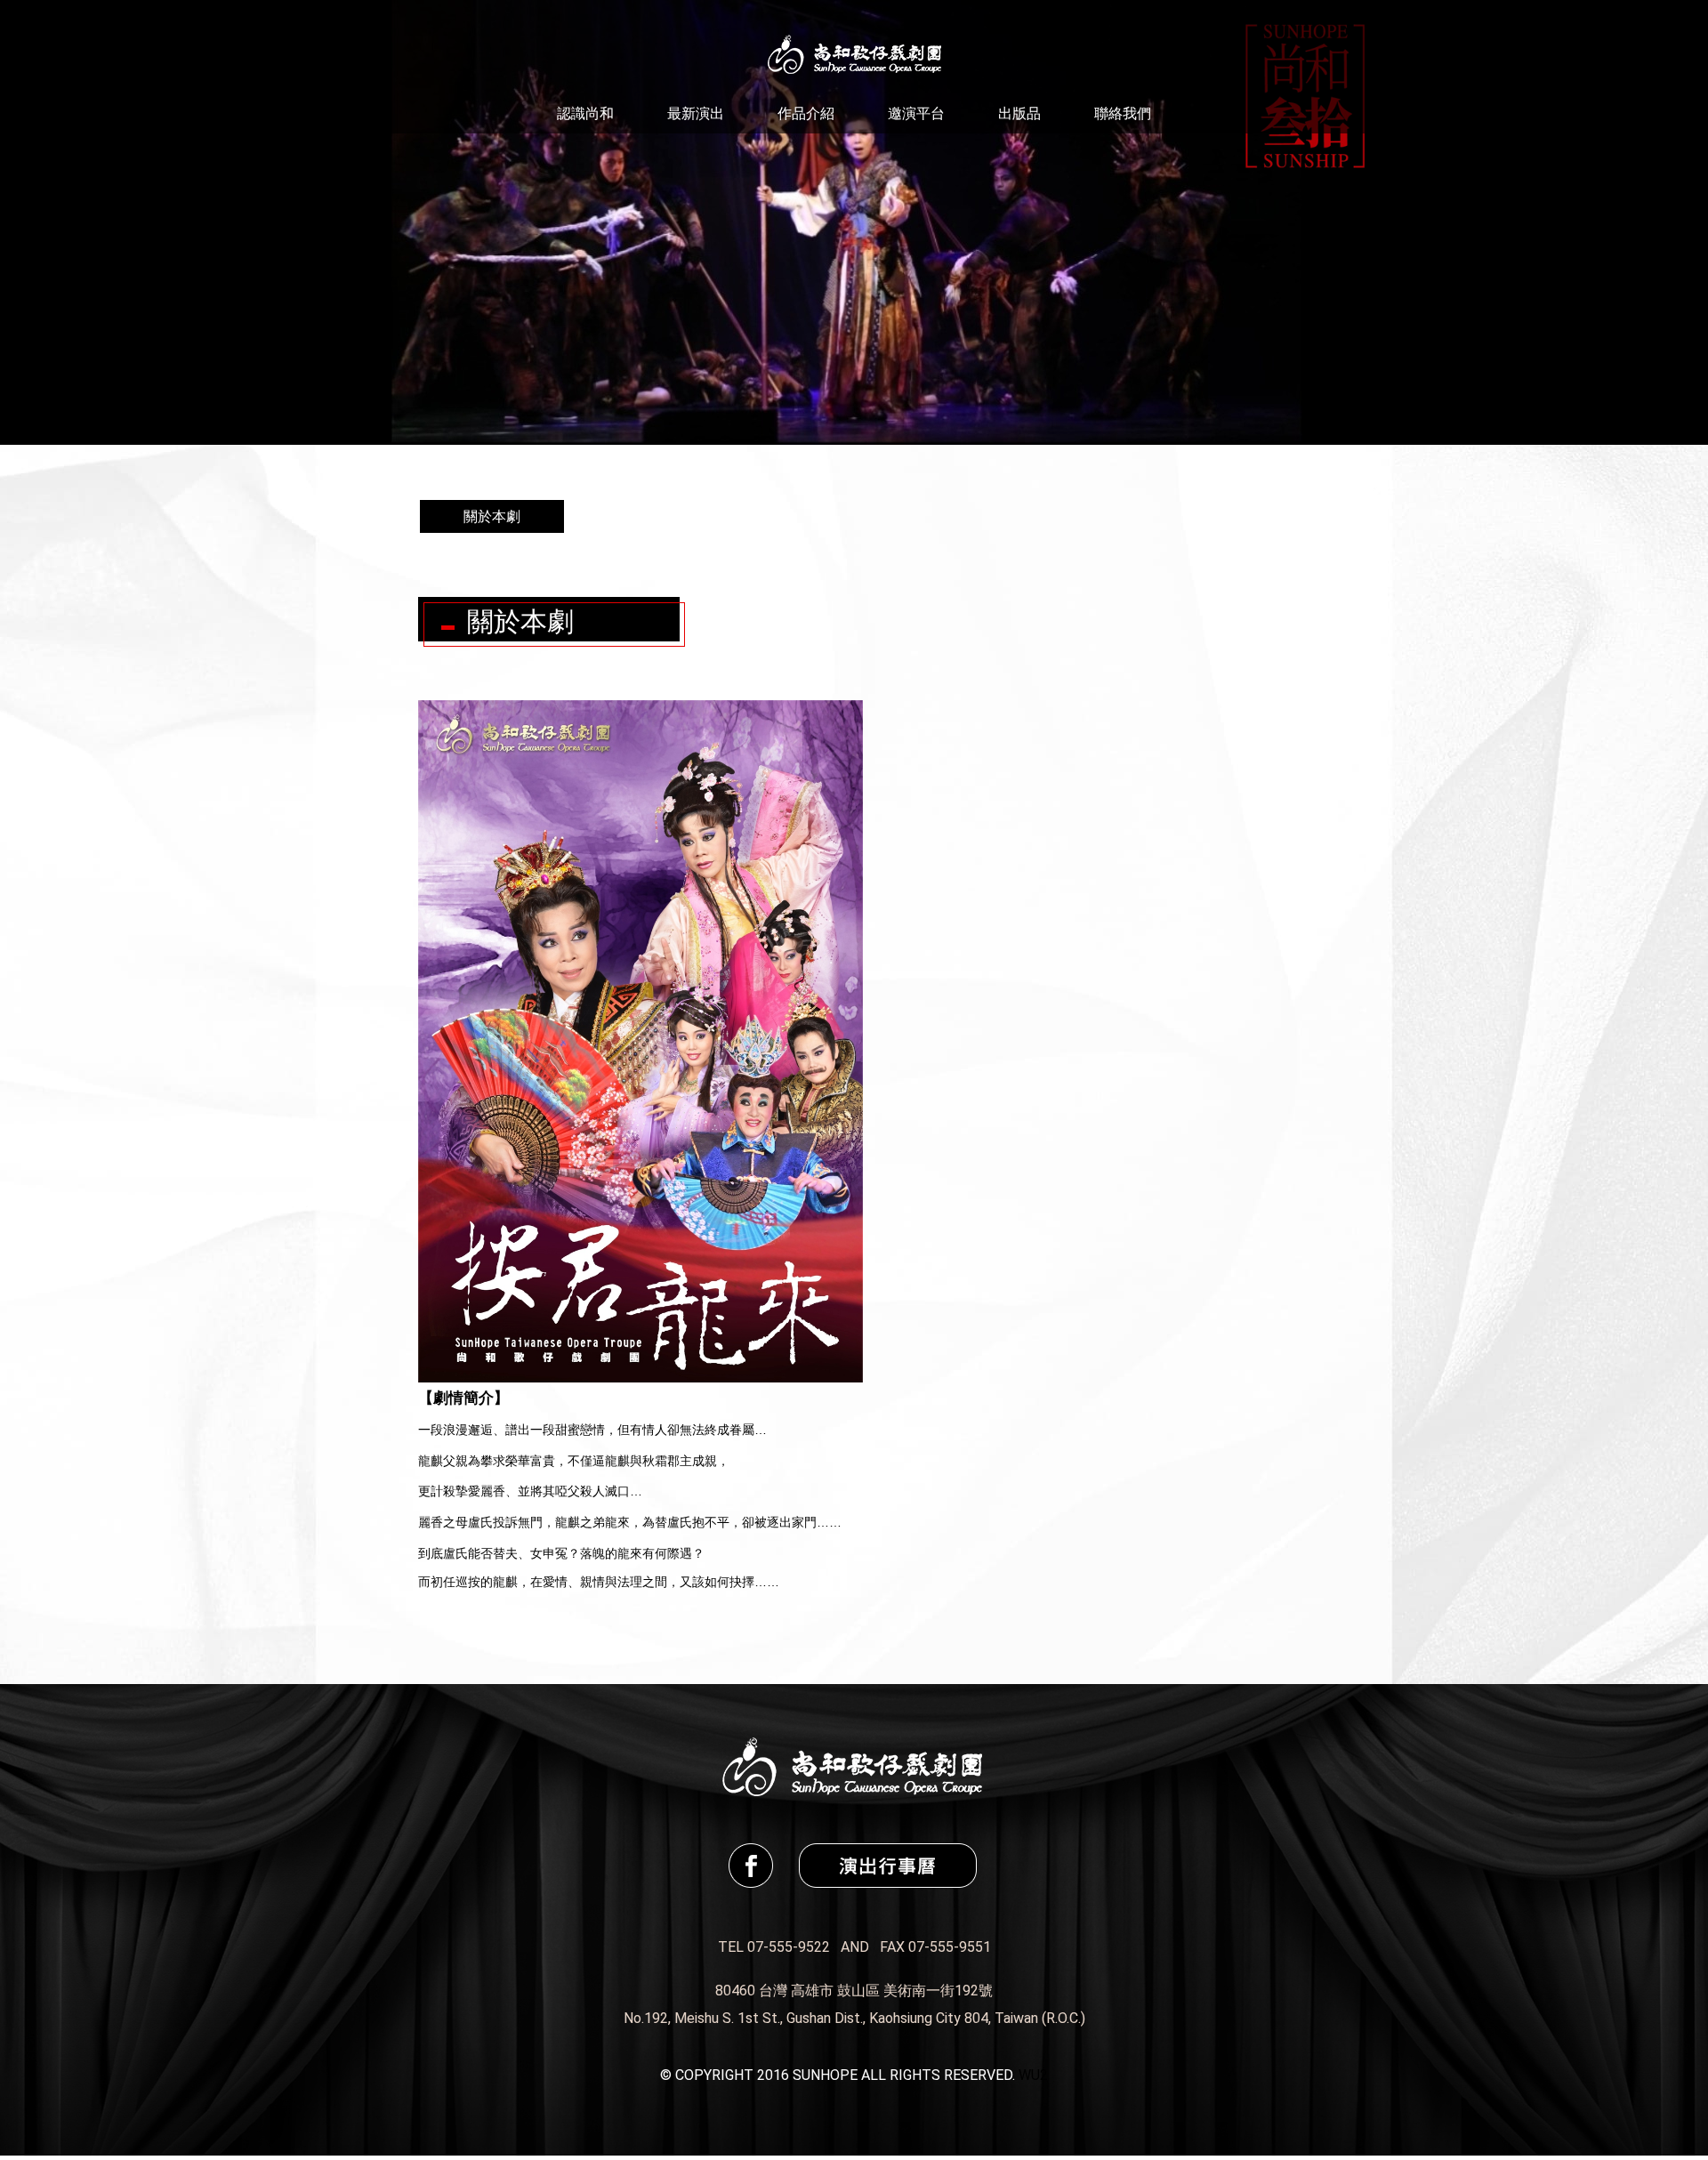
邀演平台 (916, 113)
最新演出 (696, 113)
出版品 (1019, 113)
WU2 (1033, 2075)
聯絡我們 (1123, 113)
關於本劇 (492, 516)
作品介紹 (806, 113)
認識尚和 (585, 113)
